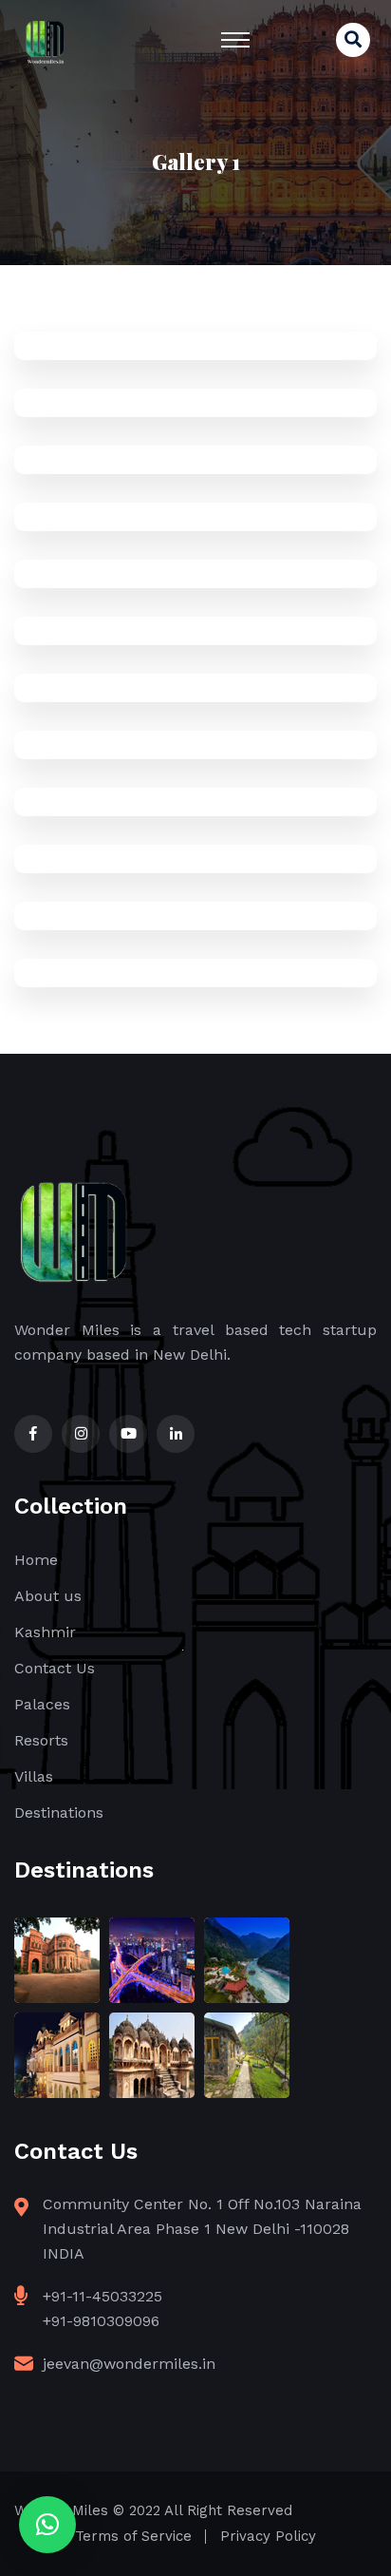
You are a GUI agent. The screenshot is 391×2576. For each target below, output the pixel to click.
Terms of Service (133, 2536)
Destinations (59, 1813)
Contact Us (55, 1668)
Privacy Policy (268, 2536)
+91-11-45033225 (102, 2296)
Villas (34, 1776)
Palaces (42, 1704)
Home (36, 1560)
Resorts (41, 1740)
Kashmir (45, 1632)
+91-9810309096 (101, 2321)
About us (48, 1596)
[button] (47, 2525)
